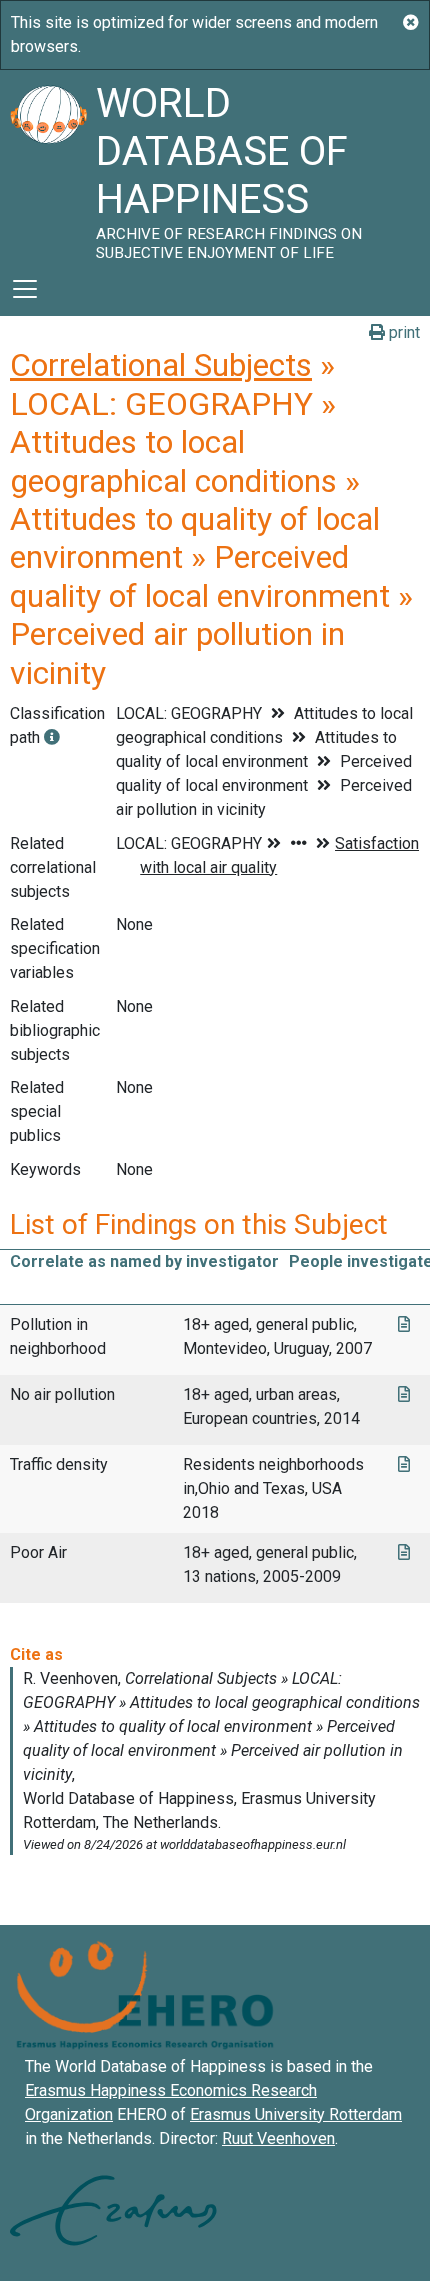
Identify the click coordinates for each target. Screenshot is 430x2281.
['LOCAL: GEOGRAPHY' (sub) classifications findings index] (52, 737)
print (402, 332)
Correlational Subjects (161, 365)
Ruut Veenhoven (278, 2138)
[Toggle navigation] (25, 289)
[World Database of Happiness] (48, 166)
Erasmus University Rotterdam (296, 2114)
